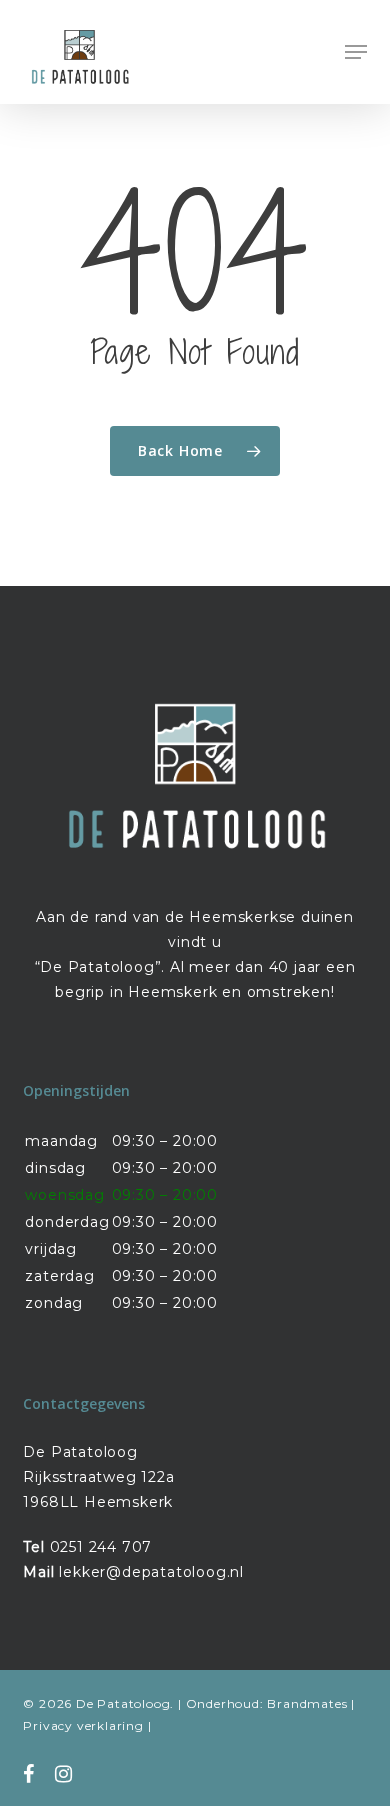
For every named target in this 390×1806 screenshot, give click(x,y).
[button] (356, 52)
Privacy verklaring (83, 1725)
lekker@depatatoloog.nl (151, 1572)
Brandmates (307, 1703)
